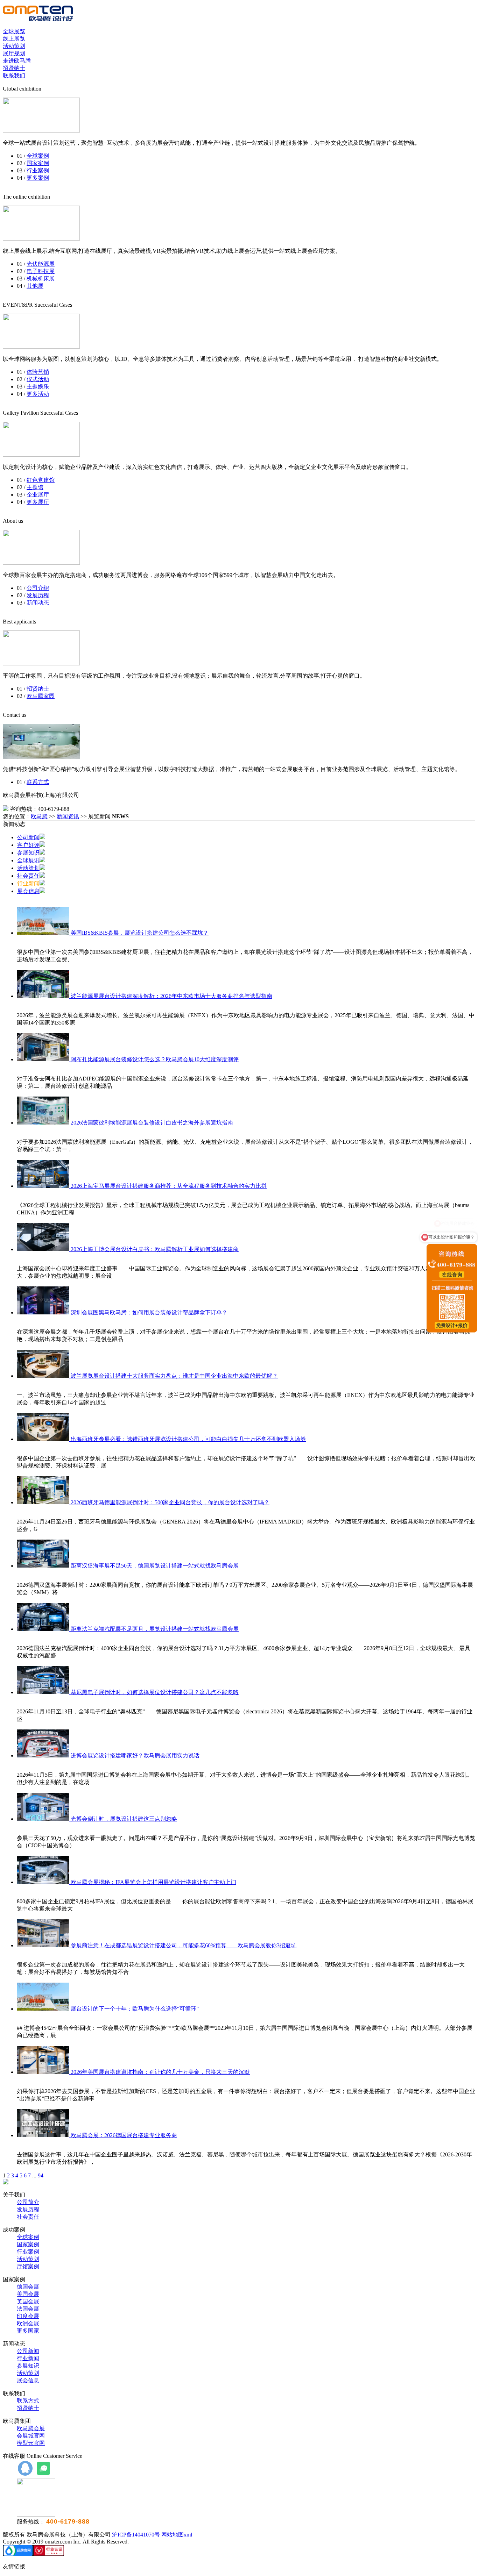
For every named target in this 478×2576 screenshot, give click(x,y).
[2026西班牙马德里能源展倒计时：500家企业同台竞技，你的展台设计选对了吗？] (44, 1502)
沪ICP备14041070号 (136, 2535)
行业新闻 (28, 2358)
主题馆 (35, 487)
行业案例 (38, 170)
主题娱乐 (38, 387)
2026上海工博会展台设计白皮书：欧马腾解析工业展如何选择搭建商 (155, 1249)
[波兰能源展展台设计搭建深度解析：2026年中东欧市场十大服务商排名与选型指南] (44, 996)
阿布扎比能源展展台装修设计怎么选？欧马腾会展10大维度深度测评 (155, 1059)
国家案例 (38, 163)
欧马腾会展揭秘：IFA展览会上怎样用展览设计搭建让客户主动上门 (153, 1882)
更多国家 (28, 2331)
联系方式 (38, 782)
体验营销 (38, 372)
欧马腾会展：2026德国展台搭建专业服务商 (124, 2135)
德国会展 (28, 2287)
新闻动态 (38, 603)
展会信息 (28, 891)
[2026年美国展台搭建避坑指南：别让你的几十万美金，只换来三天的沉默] (44, 2072)
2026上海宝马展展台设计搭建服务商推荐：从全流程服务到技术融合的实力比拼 (169, 1186)
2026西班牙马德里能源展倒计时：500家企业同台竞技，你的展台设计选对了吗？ (170, 1502)
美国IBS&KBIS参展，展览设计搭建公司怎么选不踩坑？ (140, 933)
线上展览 (14, 39)
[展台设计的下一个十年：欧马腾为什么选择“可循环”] (44, 2009)
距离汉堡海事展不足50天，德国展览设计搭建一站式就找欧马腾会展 (155, 1566)
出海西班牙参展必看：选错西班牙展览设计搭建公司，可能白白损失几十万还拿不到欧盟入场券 (188, 1439)
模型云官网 (31, 2443)
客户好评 (28, 845)
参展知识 (28, 853)
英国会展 (28, 2301)
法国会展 (28, 2309)
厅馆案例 (28, 2266)
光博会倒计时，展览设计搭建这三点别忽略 (124, 1819)
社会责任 (28, 876)
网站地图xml (177, 2535)
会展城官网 (31, 2436)
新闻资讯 (68, 816)
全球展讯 (28, 860)
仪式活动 (38, 379)
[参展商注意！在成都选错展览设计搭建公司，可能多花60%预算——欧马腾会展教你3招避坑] (44, 1945)
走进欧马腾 (17, 61)
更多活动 (38, 394)
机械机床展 (41, 279)
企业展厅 (38, 495)
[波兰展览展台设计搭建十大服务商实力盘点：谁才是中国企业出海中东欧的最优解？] (44, 1376)
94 (41, 2175)
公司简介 (28, 2202)
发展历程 (38, 595)
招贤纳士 (14, 68)
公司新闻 (28, 837)
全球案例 (38, 156)
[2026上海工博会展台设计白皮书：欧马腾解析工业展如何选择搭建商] (44, 1249)
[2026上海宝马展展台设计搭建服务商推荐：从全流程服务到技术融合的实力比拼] (44, 1186)
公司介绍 (38, 588)
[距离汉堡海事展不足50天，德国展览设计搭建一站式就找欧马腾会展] (44, 1566)
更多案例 (38, 178)
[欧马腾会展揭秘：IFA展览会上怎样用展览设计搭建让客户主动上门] (44, 1882)
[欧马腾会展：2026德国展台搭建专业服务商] (44, 2135)
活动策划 (14, 46)
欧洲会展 (28, 2323)
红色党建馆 (41, 480)
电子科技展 (41, 271)
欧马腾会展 (31, 2428)
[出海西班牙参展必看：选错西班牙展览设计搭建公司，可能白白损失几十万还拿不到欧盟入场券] (44, 1439)
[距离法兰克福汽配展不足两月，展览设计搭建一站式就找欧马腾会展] (44, 1629)
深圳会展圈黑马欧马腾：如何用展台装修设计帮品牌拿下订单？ (149, 1312)
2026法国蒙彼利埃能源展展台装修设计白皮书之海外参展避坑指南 (152, 1123)
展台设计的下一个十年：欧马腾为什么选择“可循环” (135, 2009)
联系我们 (14, 75)
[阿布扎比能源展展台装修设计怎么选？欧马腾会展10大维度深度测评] (44, 1059)
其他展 (35, 286)
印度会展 (28, 2316)
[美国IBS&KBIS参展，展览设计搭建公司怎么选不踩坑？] (44, 933)
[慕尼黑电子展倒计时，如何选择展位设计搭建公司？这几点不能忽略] (44, 1692)
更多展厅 (38, 502)
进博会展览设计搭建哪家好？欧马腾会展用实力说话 (135, 1756)
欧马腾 (39, 816)
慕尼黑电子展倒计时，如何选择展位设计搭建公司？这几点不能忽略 (155, 1692)
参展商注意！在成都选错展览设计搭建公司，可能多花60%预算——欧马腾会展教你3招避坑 (184, 1945)
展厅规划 (14, 53)
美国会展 (28, 2294)
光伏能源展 (41, 264)
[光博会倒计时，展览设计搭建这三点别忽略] (44, 1819)
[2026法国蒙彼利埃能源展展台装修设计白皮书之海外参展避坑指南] (44, 1123)
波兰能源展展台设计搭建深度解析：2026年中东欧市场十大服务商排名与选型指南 (171, 996)
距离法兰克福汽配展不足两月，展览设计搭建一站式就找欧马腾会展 (155, 1629)
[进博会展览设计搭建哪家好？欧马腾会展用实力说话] (44, 1756)
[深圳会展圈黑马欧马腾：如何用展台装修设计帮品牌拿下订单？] (44, 1312)
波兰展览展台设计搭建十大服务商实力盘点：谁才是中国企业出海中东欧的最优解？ (174, 1376)
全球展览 (14, 31)
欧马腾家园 (41, 696)
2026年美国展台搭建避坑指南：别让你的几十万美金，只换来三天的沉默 (160, 2072)
